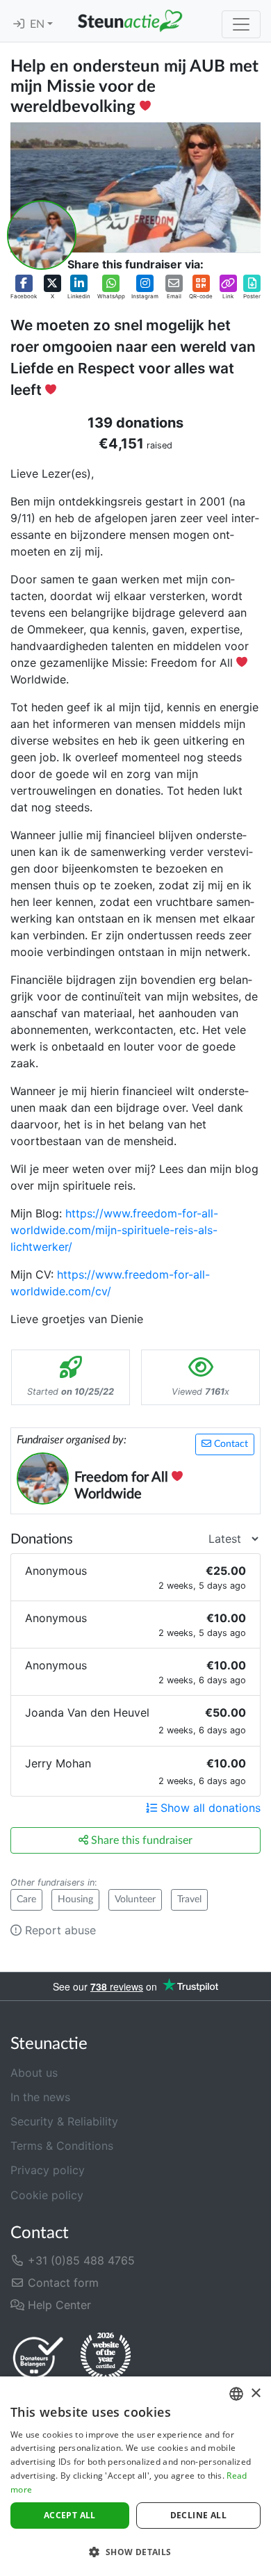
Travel (189, 1899)
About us (34, 2073)
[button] (24, 287)
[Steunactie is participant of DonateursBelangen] (38, 2357)
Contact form (61, 2283)
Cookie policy (47, 2195)
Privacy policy (48, 2170)
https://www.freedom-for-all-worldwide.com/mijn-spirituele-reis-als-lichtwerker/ (114, 1230)
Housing (75, 1899)
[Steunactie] (130, 21)
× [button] (255, 2393)
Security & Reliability (64, 2121)
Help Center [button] (58, 2305)
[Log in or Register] (19, 24)
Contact (230, 1444)
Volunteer (135, 1899)
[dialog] (135, 2476)
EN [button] (39, 24)
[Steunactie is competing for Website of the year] (106, 2357)
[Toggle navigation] (241, 24)
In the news (40, 2097)
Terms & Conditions (62, 2146)
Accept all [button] (70, 2515)
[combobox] (236, 2394)
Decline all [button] (198, 2515)
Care (26, 1899)
